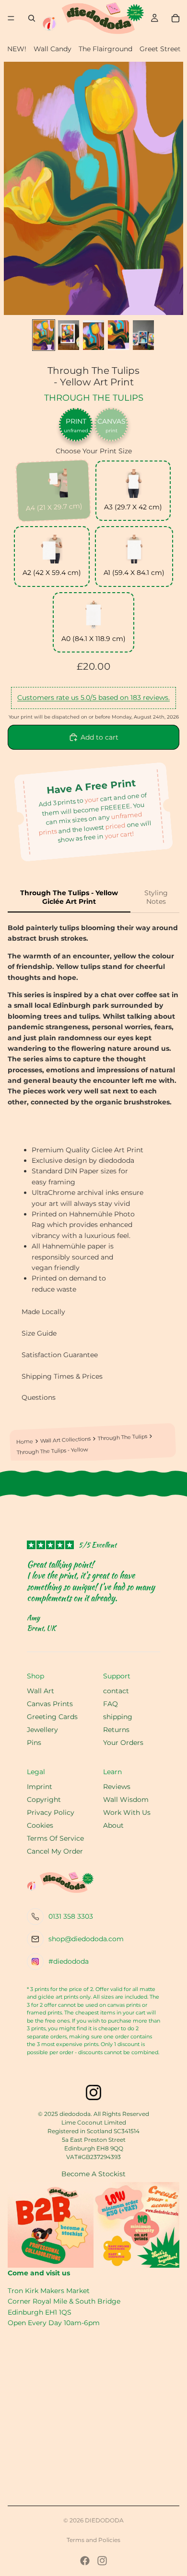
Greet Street (160, 49)
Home (24, 1441)
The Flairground (105, 49)
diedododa (104, 2520)
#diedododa (69, 1961)
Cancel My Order (55, 1851)
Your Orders (123, 1743)
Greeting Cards (52, 1717)
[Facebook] (85, 2561)
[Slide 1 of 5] (44, 335)
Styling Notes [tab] (156, 897)
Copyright (44, 1800)
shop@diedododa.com (86, 1939)
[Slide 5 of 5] (143, 335)
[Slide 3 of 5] (93, 335)
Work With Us (127, 1812)
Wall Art (41, 1691)
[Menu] (11, 18)
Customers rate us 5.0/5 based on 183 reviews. (93, 697)
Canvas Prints (50, 1704)
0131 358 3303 (71, 1916)
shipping (118, 1717)
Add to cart (99, 737)
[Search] (32, 18)
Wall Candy (53, 49)
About (113, 1825)
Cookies (40, 1825)
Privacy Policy (51, 1812)
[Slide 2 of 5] (69, 335)
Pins (34, 1743)
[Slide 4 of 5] (118, 335)
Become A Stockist (93, 2174)
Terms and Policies (93, 2540)
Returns (116, 1730)
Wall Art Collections (65, 1440)
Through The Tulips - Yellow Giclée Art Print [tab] (69, 897)
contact (116, 1691)
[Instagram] (102, 2561)
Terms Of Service (55, 1838)
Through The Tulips (94, 398)
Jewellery (42, 1730)
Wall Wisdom (126, 1800)
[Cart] (175, 18)
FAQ (111, 1704)
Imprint (40, 1787)
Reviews (117, 1787)
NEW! (17, 49)
